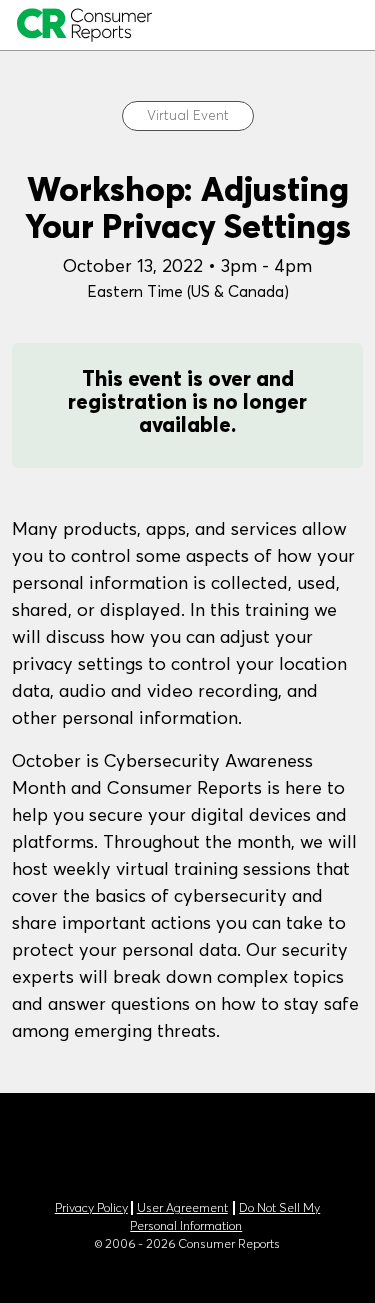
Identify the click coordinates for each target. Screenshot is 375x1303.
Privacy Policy (91, 1208)
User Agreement (182, 1208)
